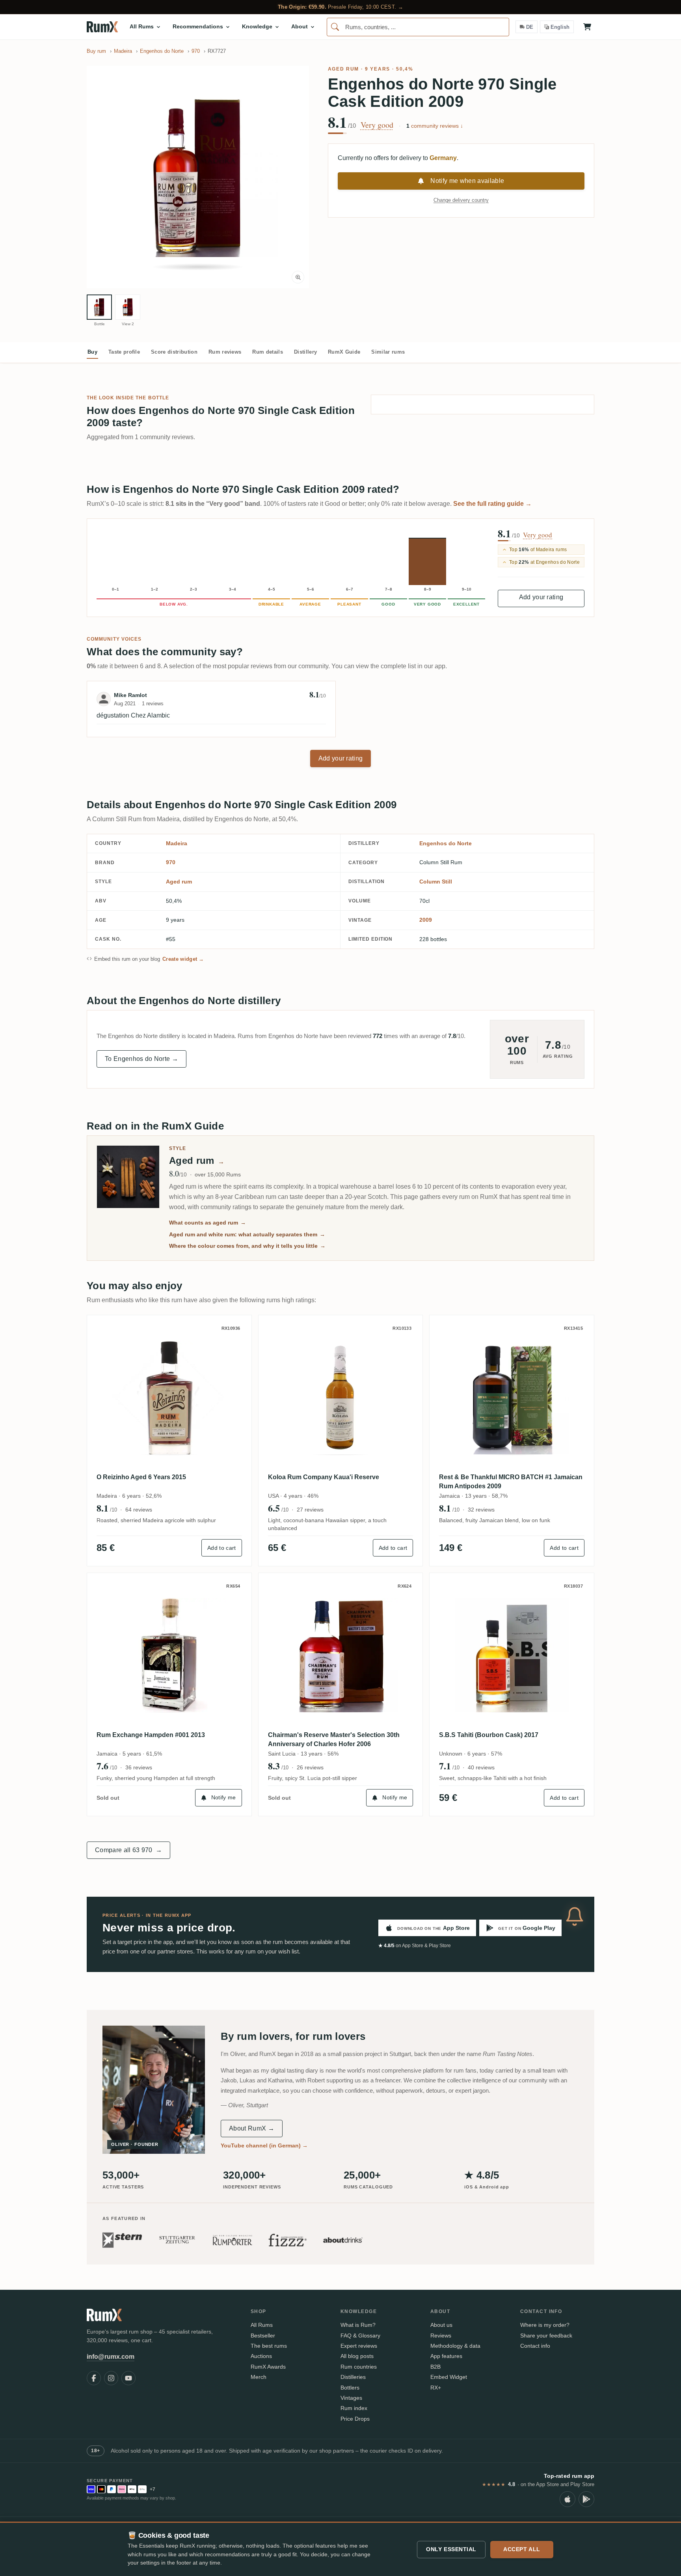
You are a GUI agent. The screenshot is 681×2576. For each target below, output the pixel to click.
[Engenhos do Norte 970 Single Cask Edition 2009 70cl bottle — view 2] (128, 307)
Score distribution (174, 352)
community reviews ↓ (435, 126)
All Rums (262, 2325)
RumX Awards (268, 2367)
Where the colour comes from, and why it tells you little (247, 1246)
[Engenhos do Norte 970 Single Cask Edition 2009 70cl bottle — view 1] (99, 307)
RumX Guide (344, 352)
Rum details (268, 352)
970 (171, 862)
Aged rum (343, 69)
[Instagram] (111, 2378)
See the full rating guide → (492, 504)
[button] (198, 177)
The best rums (269, 2346)
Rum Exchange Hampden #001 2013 (151, 1735)
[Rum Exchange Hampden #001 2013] (169, 1655)
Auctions (261, 2356)
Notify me (224, 1797)
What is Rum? (358, 2325)
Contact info (535, 2346)
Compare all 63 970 (128, 1850)
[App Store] (567, 2499)
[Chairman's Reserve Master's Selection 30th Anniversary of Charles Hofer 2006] (341, 1655)
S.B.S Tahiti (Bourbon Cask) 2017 (489, 1735)
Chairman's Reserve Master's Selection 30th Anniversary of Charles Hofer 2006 (334, 1739)
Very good (377, 125)
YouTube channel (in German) (264, 2145)
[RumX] (102, 27)
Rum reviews (225, 352)
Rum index (354, 2408)
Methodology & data (455, 2346)
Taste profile (124, 352)
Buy (92, 352)
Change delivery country (461, 200)
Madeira (177, 843)
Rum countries (359, 2367)
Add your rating (541, 597)
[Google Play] (586, 2499)
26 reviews (310, 1767)
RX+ (436, 2388)
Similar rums (388, 352)
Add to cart (222, 1548)
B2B (435, 2367)
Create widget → (183, 959)
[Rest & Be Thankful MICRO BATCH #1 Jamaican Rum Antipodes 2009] (512, 1397)
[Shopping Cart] (587, 27)
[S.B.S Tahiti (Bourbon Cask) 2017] (512, 1655)
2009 (426, 920)
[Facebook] (94, 2378)
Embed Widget (449, 2377)
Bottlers (350, 2388)
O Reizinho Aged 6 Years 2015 (141, 1477)
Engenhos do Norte (446, 843)
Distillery (305, 352)
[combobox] (418, 27)
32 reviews (481, 1510)
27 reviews (310, 1510)
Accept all (522, 2549)
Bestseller (263, 2336)
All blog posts (357, 2356)
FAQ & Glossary (360, 2336)
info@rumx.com (111, 2357)
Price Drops (355, 2419)
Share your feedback (546, 2336)
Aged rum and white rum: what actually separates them (247, 1234)
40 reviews (481, 1767)
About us (441, 2325)
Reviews (441, 2336)
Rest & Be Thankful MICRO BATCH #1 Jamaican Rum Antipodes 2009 (511, 1481)
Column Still (436, 882)
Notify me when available (467, 181)
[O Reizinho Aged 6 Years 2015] (169, 1397)
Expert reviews (359, 2346)
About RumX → (252, 2128)
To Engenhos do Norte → (141, 1059)
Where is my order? (545, 2325)
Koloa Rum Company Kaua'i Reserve (324, 1477)
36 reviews (139, 1767)
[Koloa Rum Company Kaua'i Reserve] (341, 1397)
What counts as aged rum (207, 1223)
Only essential (451, 2549)
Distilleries (353, 2377)
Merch (259, 2377)
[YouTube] (128, 2378)
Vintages (351, 2398)
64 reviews (139, 1510)
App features (446, 2356)
